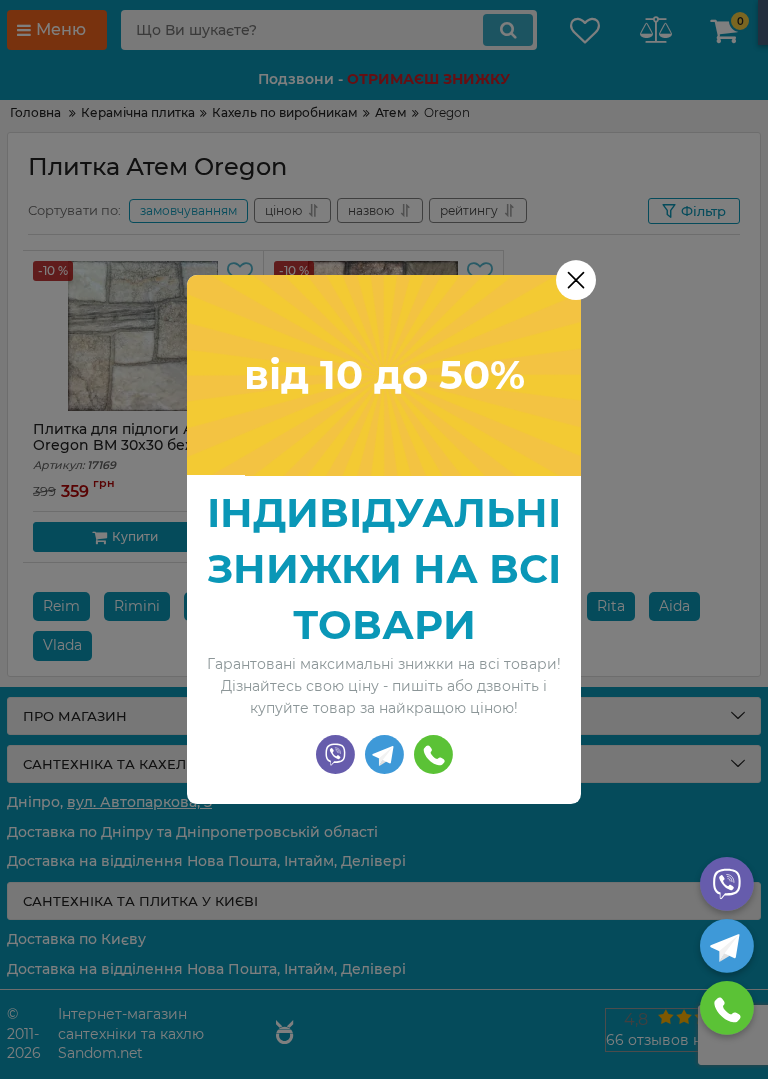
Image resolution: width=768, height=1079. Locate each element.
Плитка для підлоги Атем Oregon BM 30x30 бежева (128, 447)
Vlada (62, 645)
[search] (508, 30)
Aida (674, 606)
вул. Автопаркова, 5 (139, 802)
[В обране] (240, 274)
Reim (61, 606)
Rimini (137, 606)
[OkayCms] (282, 1035)
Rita (611, 606)
